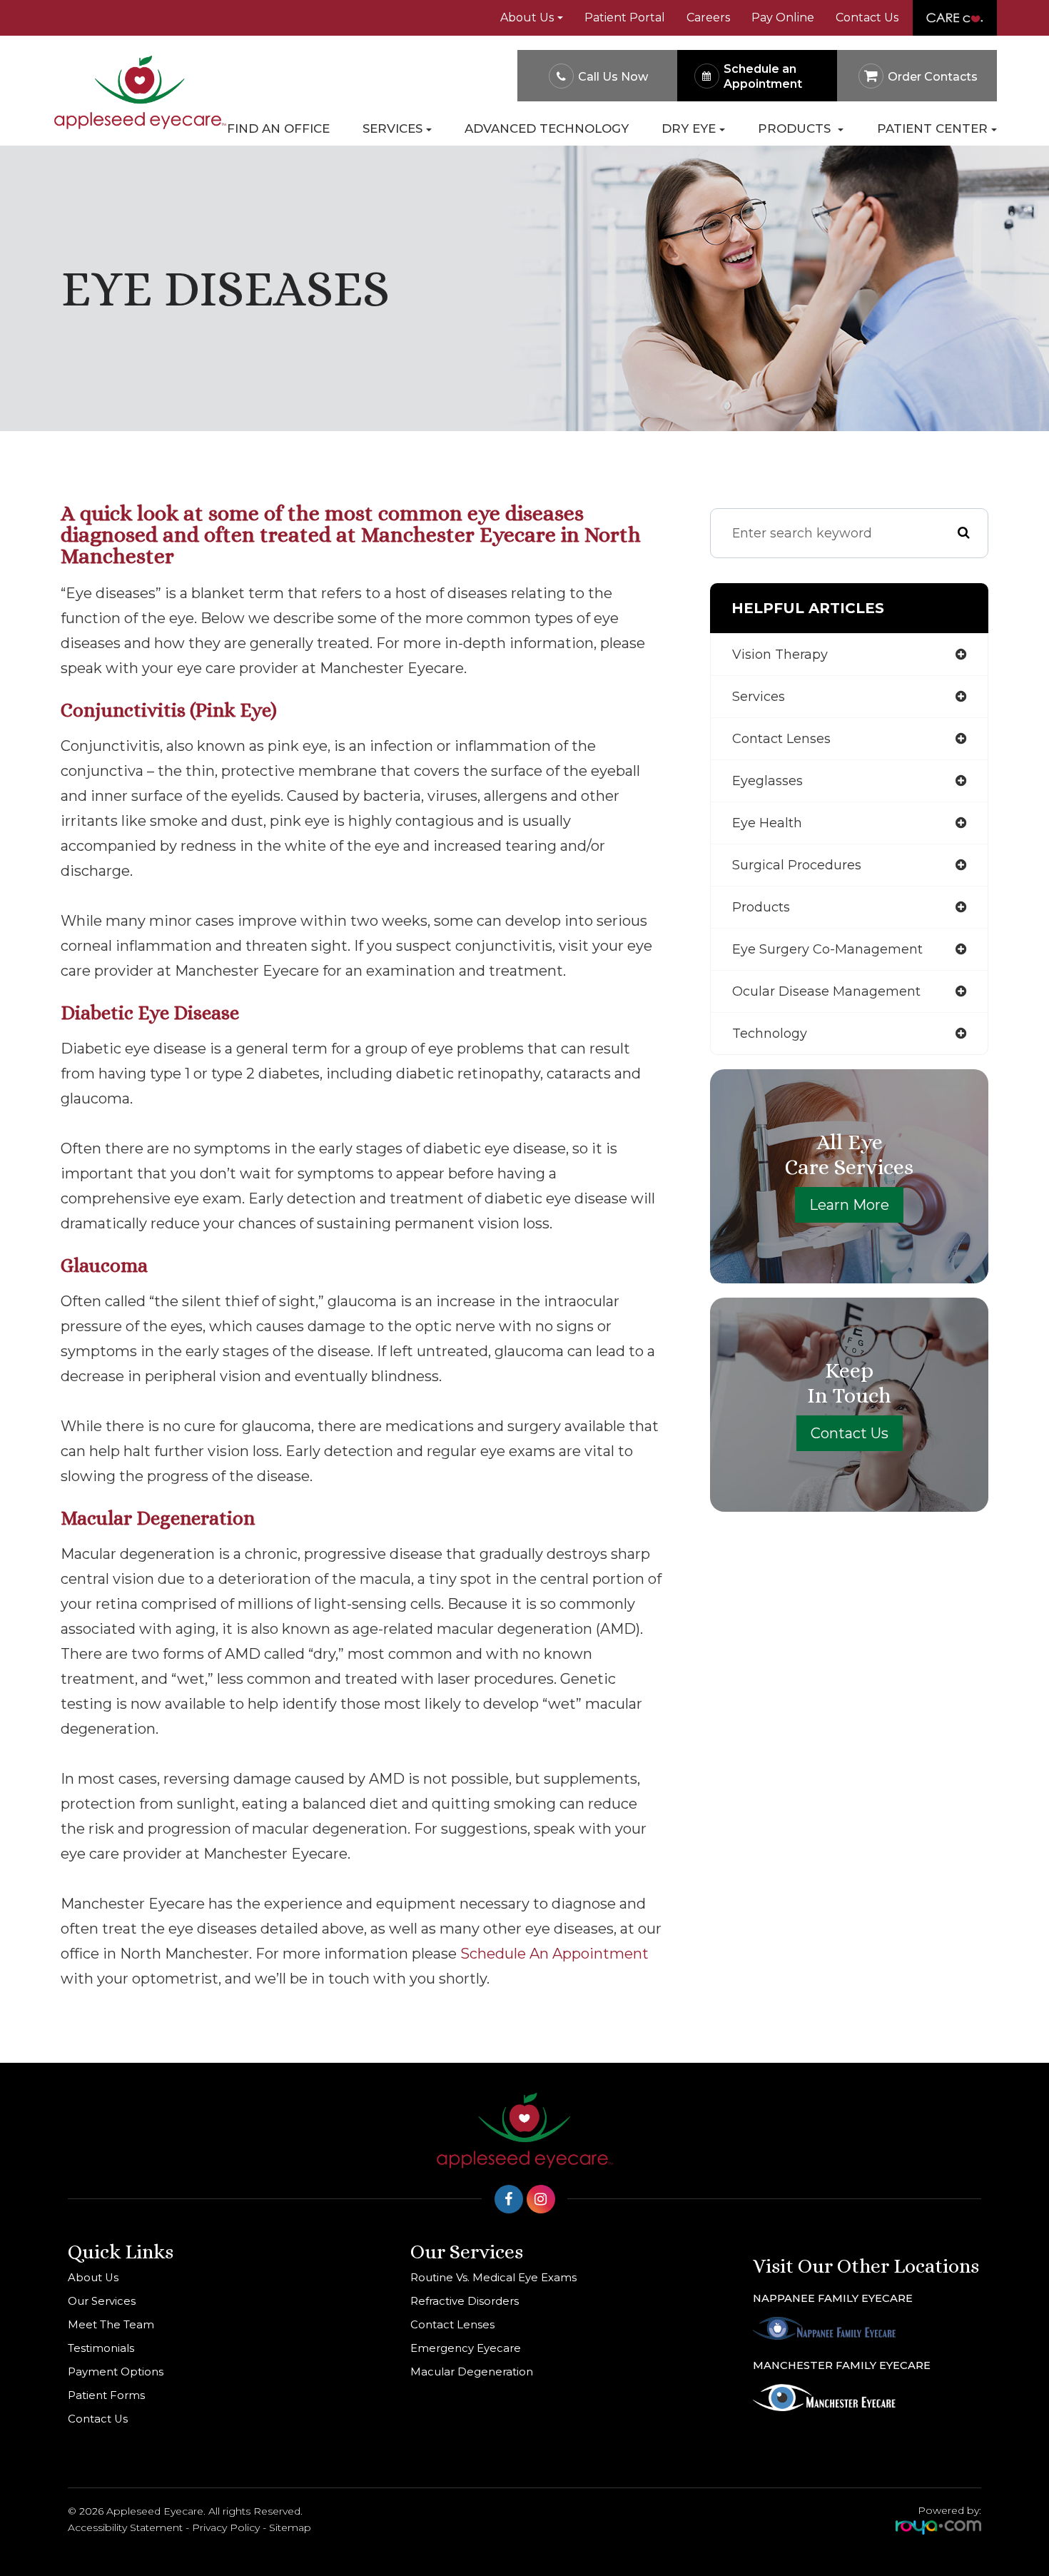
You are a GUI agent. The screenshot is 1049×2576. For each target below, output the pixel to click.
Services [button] (392, 129)
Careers (708, 17)
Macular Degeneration (472, 2372)
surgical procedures (797, 865)
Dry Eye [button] (689, 129)
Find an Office (278, 129)
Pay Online (783, 17)
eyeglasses (767, 781)
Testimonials (101, 2348)
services (759, 697)
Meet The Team (111, 2325)
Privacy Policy (226, 2527)
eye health (767, 823)
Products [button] (796, 129)
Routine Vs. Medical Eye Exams (493, 2278)
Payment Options (116, 2372)
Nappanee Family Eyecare (833, 2298)
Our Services (102, 2301)
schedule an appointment (554, 1954)
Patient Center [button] (932, 129)
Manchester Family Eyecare (842, 2365)
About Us (93, 2278)
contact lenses (781, 739)
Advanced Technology (547, 129)
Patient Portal (625, 17)
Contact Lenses (452, 2325)
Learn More (849, 1205)
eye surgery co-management (827, 949)
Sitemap (290, 2527)
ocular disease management (826, 991)
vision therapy (780, 655)
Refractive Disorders (465, 2301)
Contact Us (867, 17)
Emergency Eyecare (466, 2348)
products (761, 907)
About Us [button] (527, 17)
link (928, 8)
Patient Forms (106, 2395)
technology (770, 1034)
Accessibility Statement (125, 2527)
